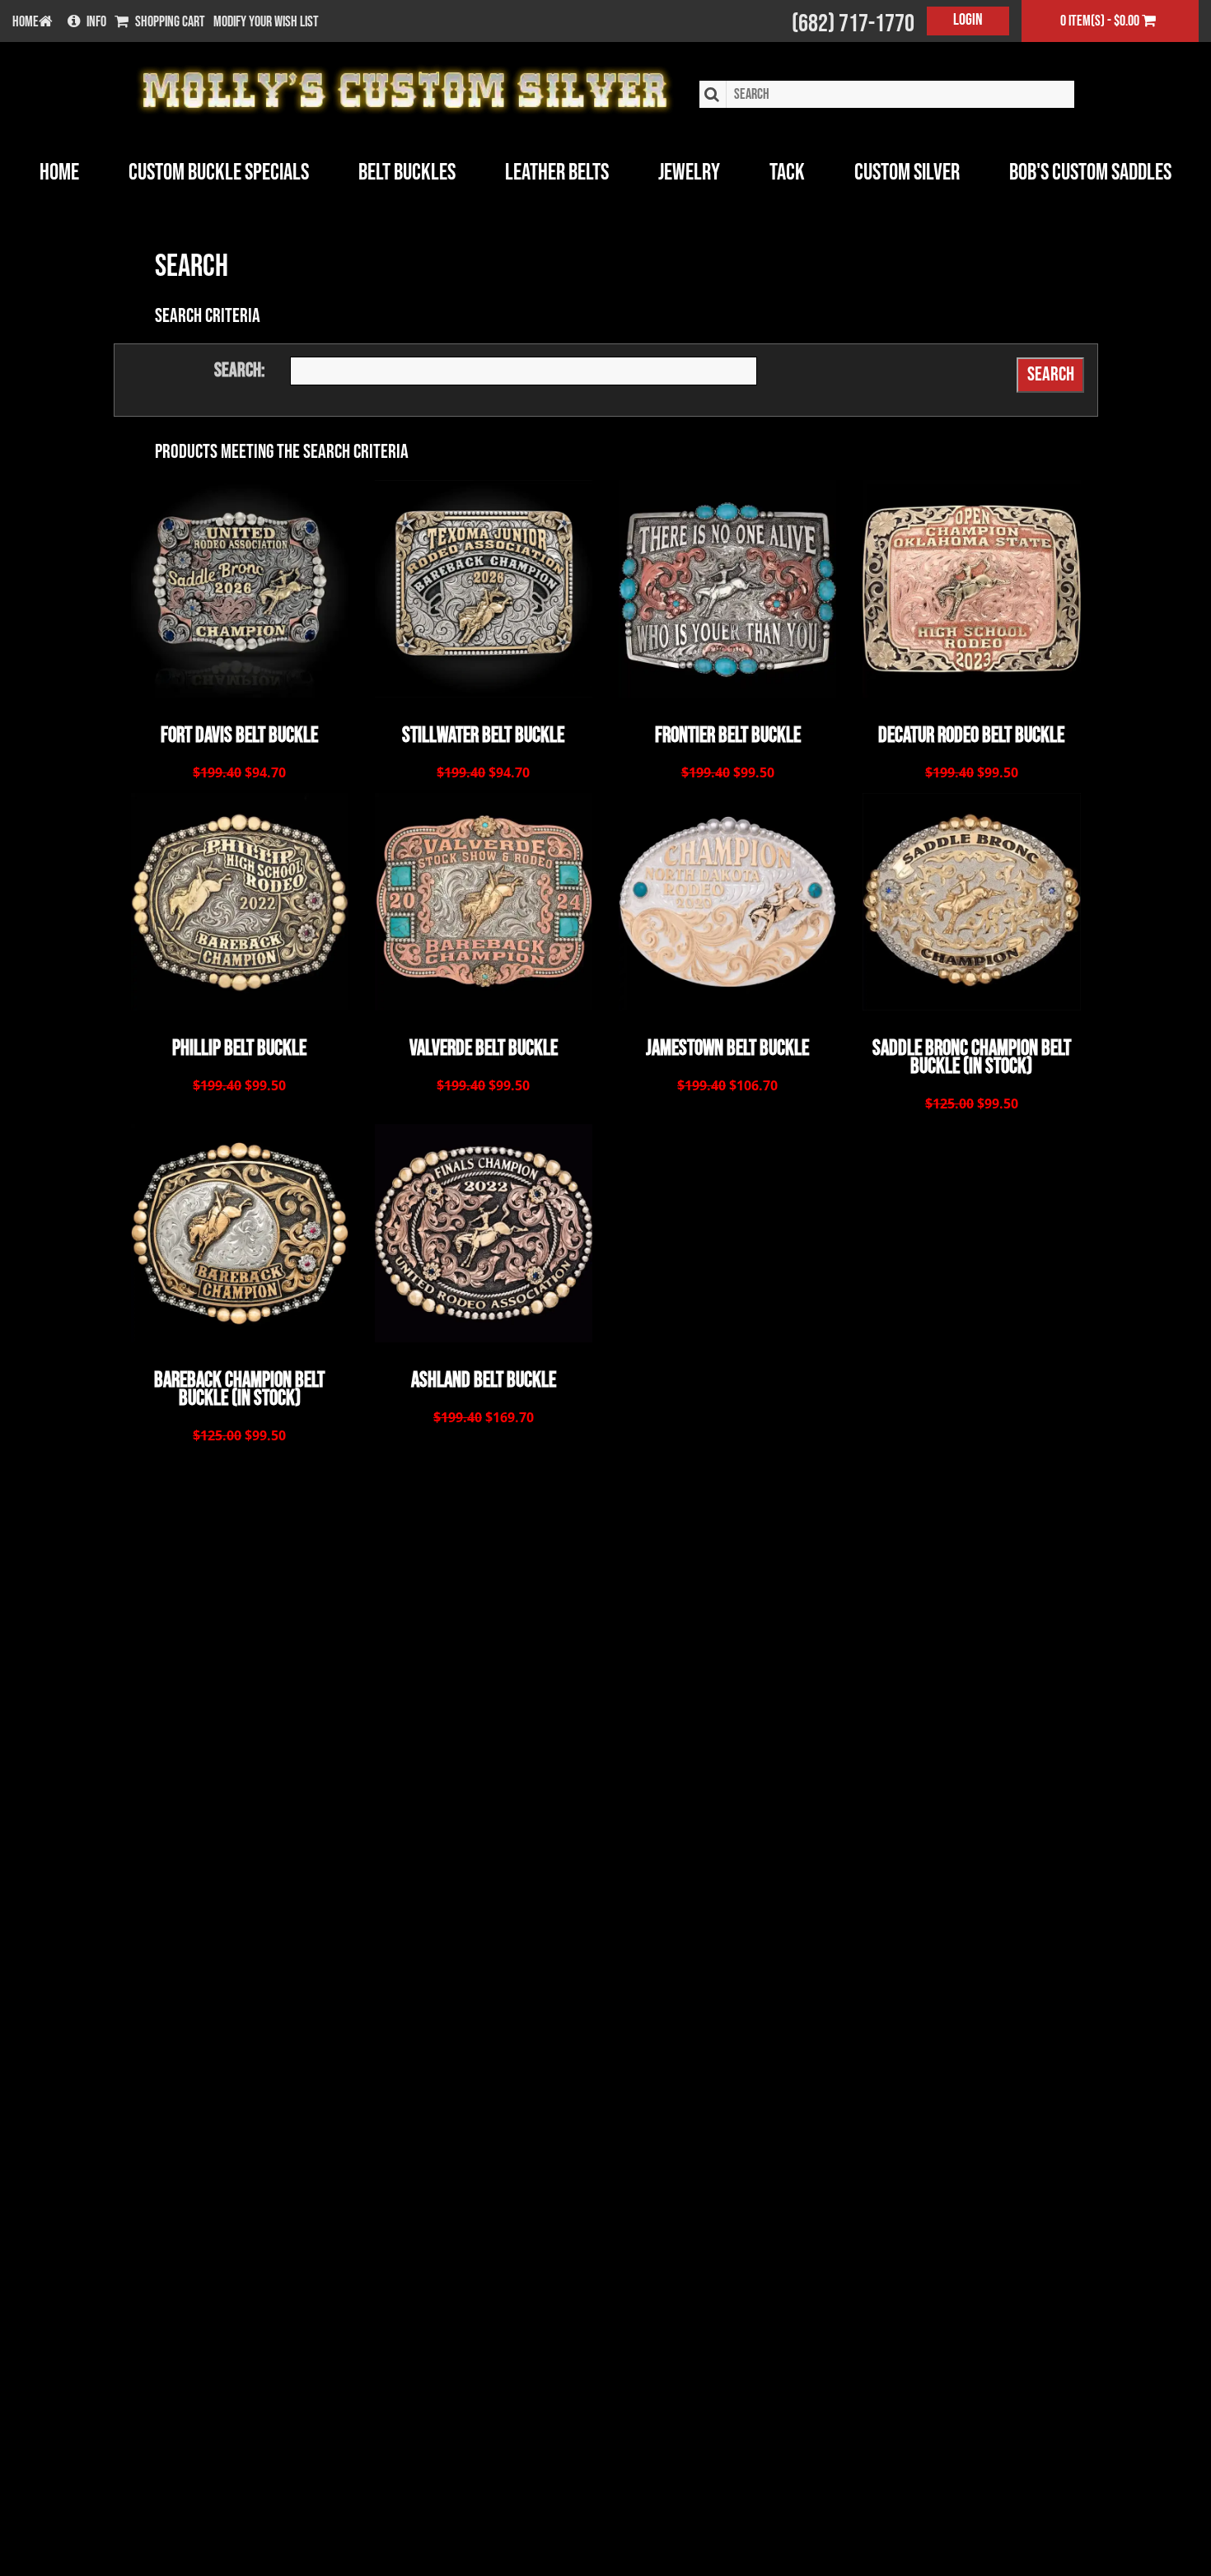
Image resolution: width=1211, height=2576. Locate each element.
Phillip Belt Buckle (239, 1049)
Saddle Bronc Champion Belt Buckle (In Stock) (972, 1058)
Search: (240, 370)
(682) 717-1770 (853, 24)
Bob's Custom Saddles (1090, 173)
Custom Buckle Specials (219, 173)
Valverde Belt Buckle (484, 1049)
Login (968, 20)
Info (96, 22)
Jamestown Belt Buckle (727, 1049)
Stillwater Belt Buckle (483, 736)
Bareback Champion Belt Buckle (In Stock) (239, 1390)
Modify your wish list (266, 22)
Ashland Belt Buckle (484, 1381)
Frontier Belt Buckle (728, 736)
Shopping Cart (170, 22)
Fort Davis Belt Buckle (239, 736)
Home (59, 173)
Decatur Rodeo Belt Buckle (971, 736)
